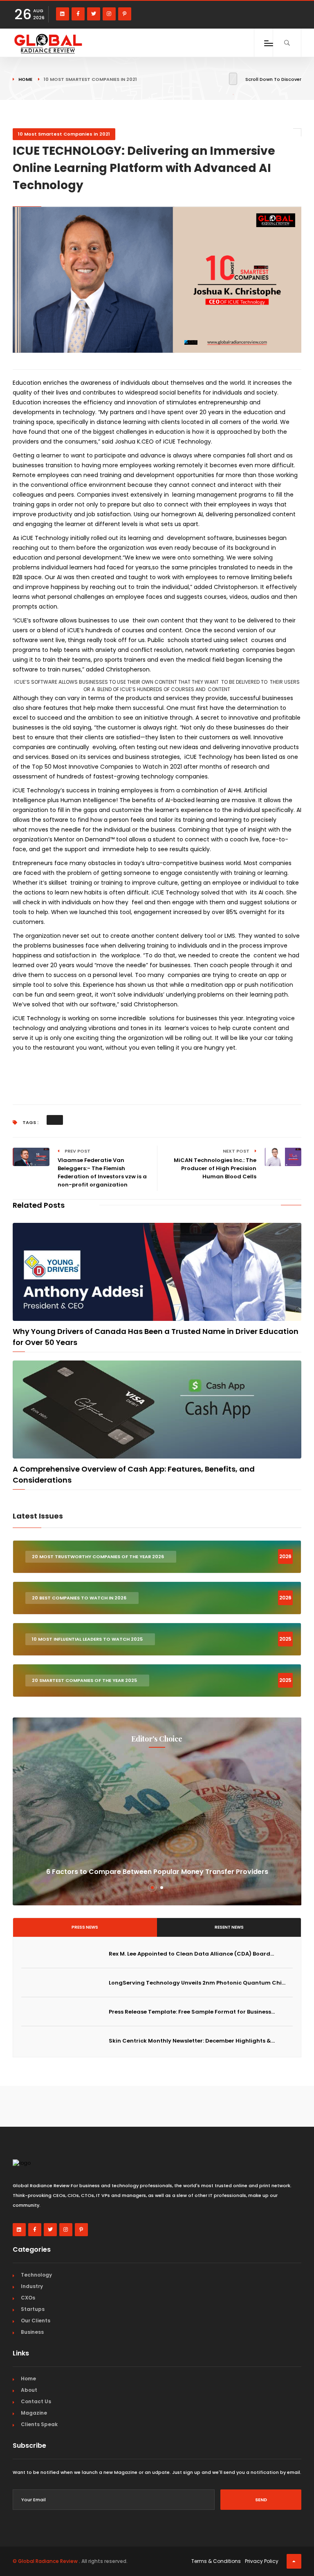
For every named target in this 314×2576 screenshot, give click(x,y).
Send (261, 2500)
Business (32, 2332)
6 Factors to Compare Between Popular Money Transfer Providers (157, 1872)
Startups (33, 2309)
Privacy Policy (262, 2561)
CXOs (28, 2298)
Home (25, 79)
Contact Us (36, 2401)
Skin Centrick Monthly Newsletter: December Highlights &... (192, 2041)
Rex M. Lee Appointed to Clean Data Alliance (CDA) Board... (191, 1954)
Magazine (34, 2413)
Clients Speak (39, 2424)
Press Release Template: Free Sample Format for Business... (192, 2012)
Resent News (229, 1927)
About (29, 2390)
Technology (36, 2275)
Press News (85, 1927)
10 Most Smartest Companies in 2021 (64, 134)
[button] (152, 1888)
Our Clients (36, 2321)
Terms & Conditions (216, 2561)
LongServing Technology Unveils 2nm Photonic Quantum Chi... (197, 1983)
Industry (32, 2286)
